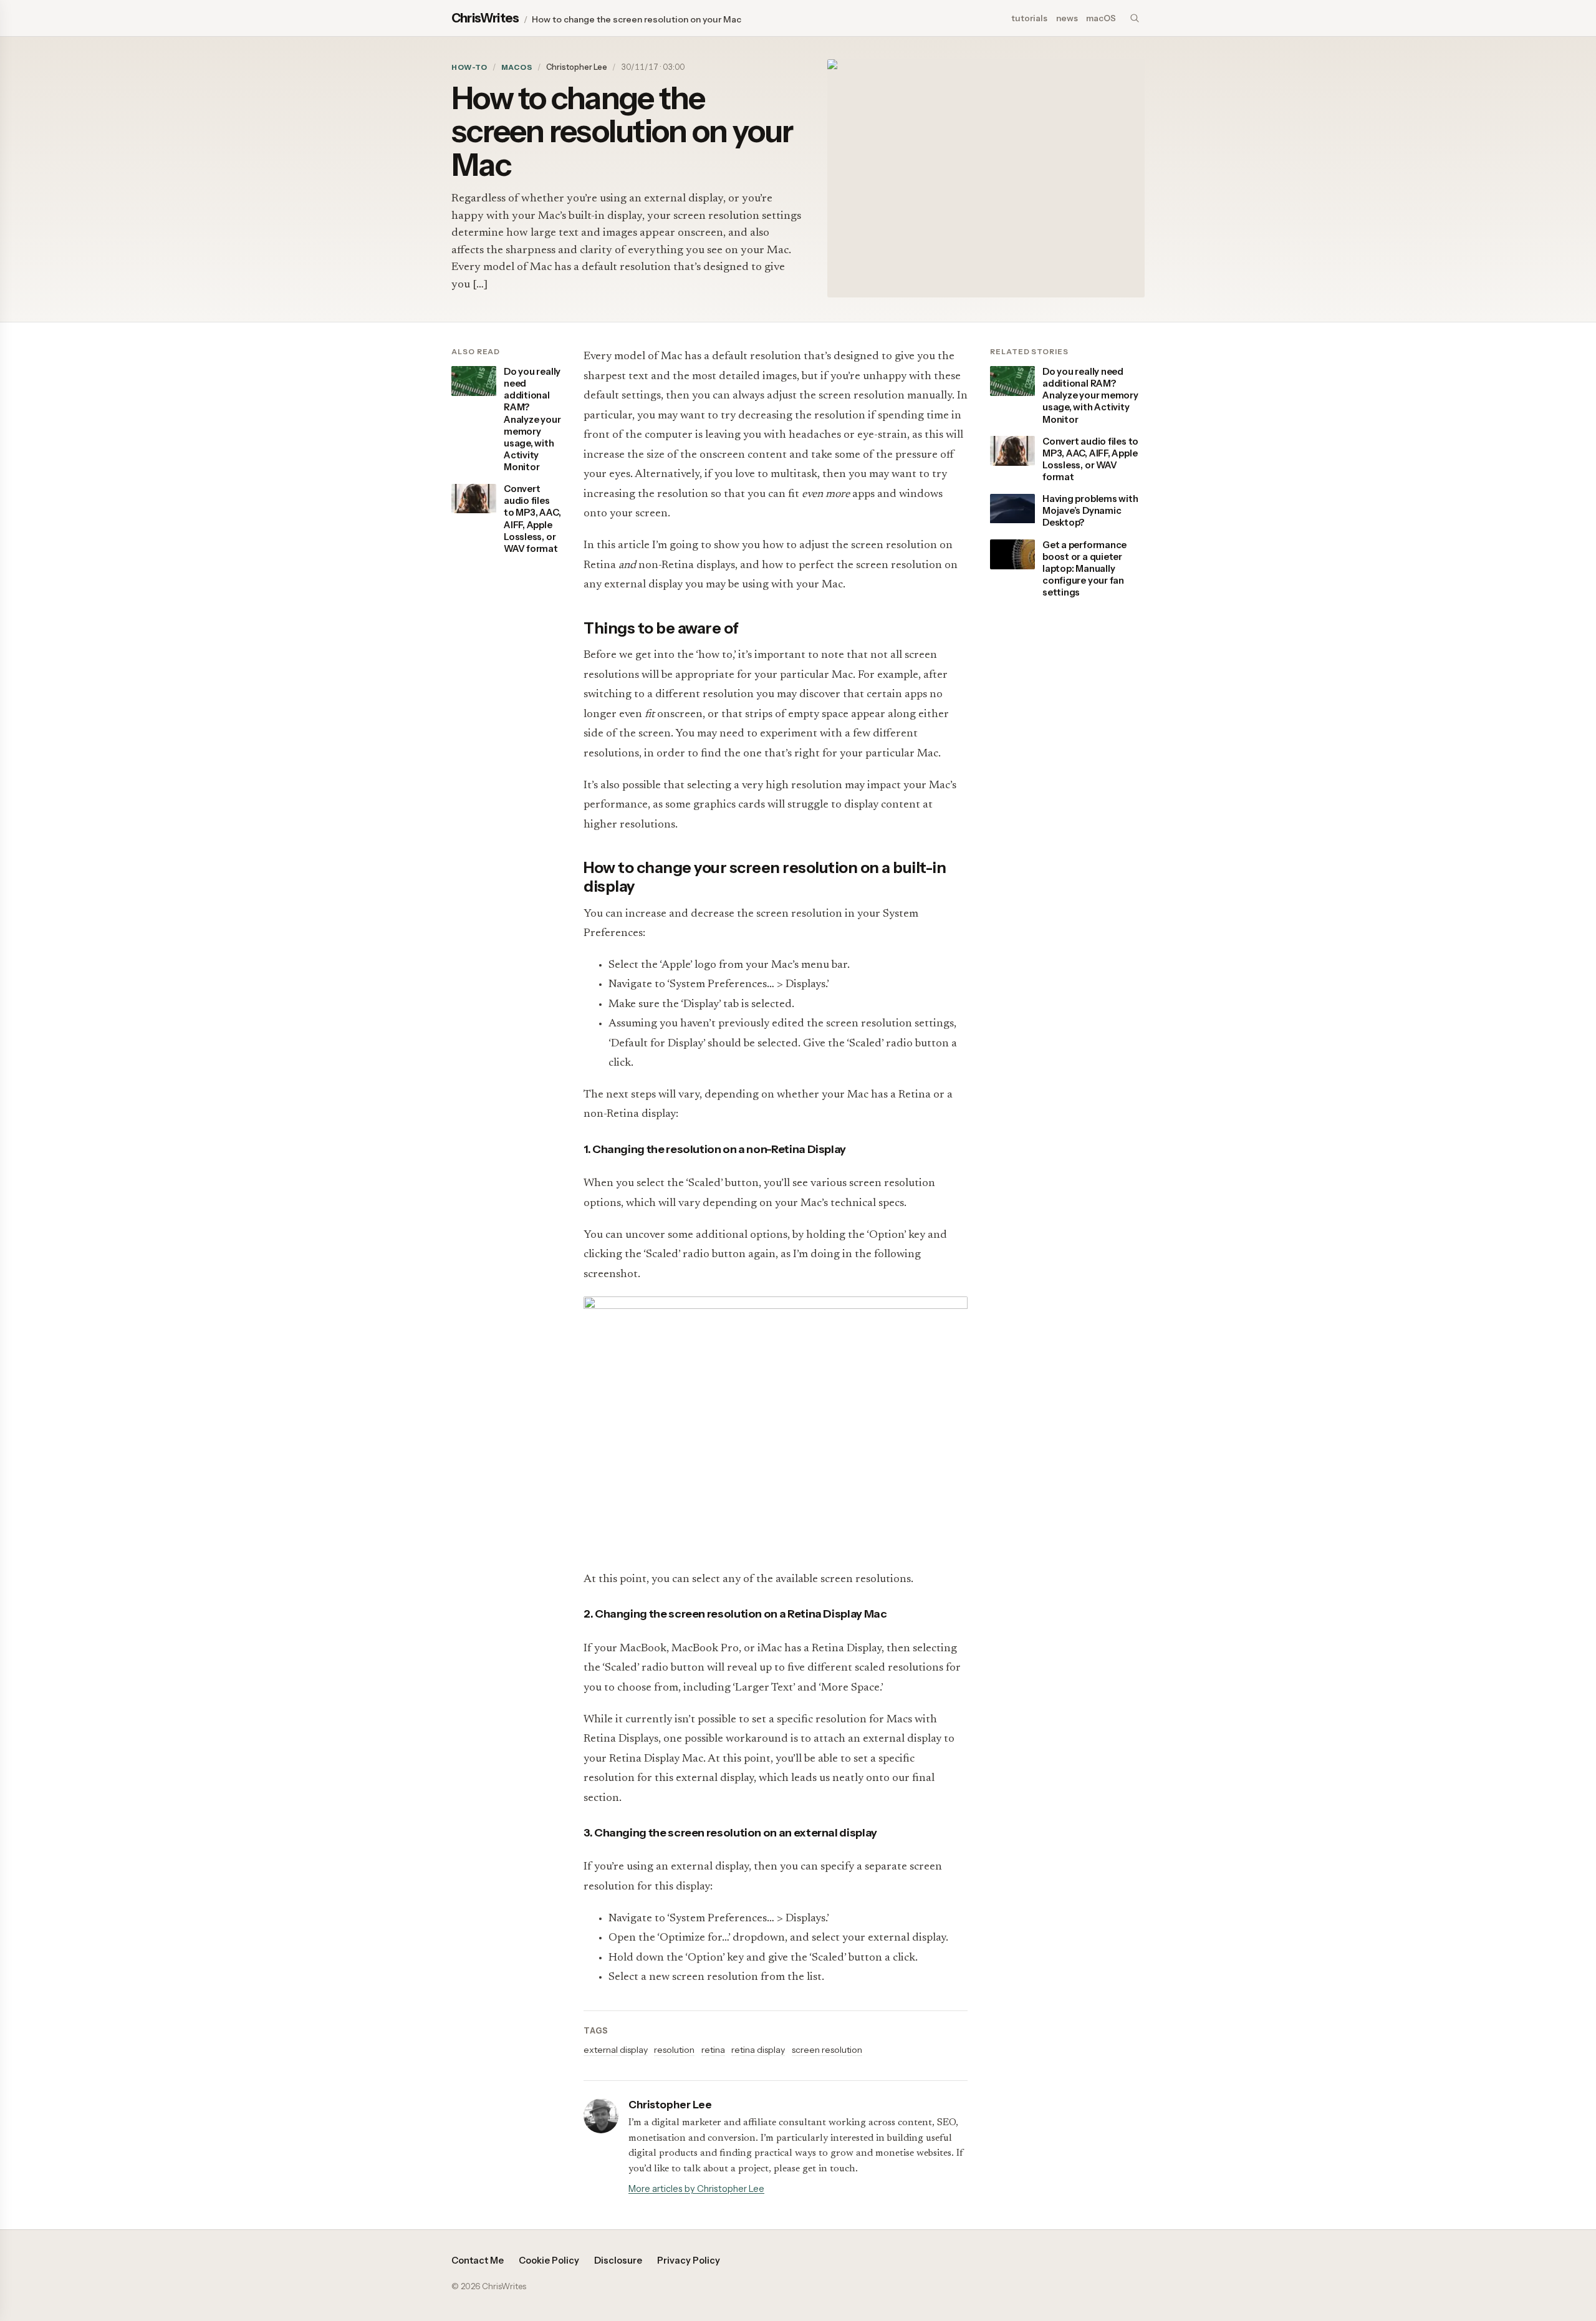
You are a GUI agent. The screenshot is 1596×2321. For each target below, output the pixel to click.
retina (713, 2050)
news (1067, 18)
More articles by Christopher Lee (696, 2189)
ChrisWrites (485, 18)
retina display (758, 2050)
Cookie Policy (549, 2261)
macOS (1101, 18)
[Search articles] (1135, 18)
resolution (674, 2050)
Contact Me (478, 2261)
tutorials (1029, 18)
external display (616, 2050)
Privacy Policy (689, 2261)
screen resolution (827, 2050)
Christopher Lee (577, 67)
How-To (469, 67)
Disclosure (618, 2261)
